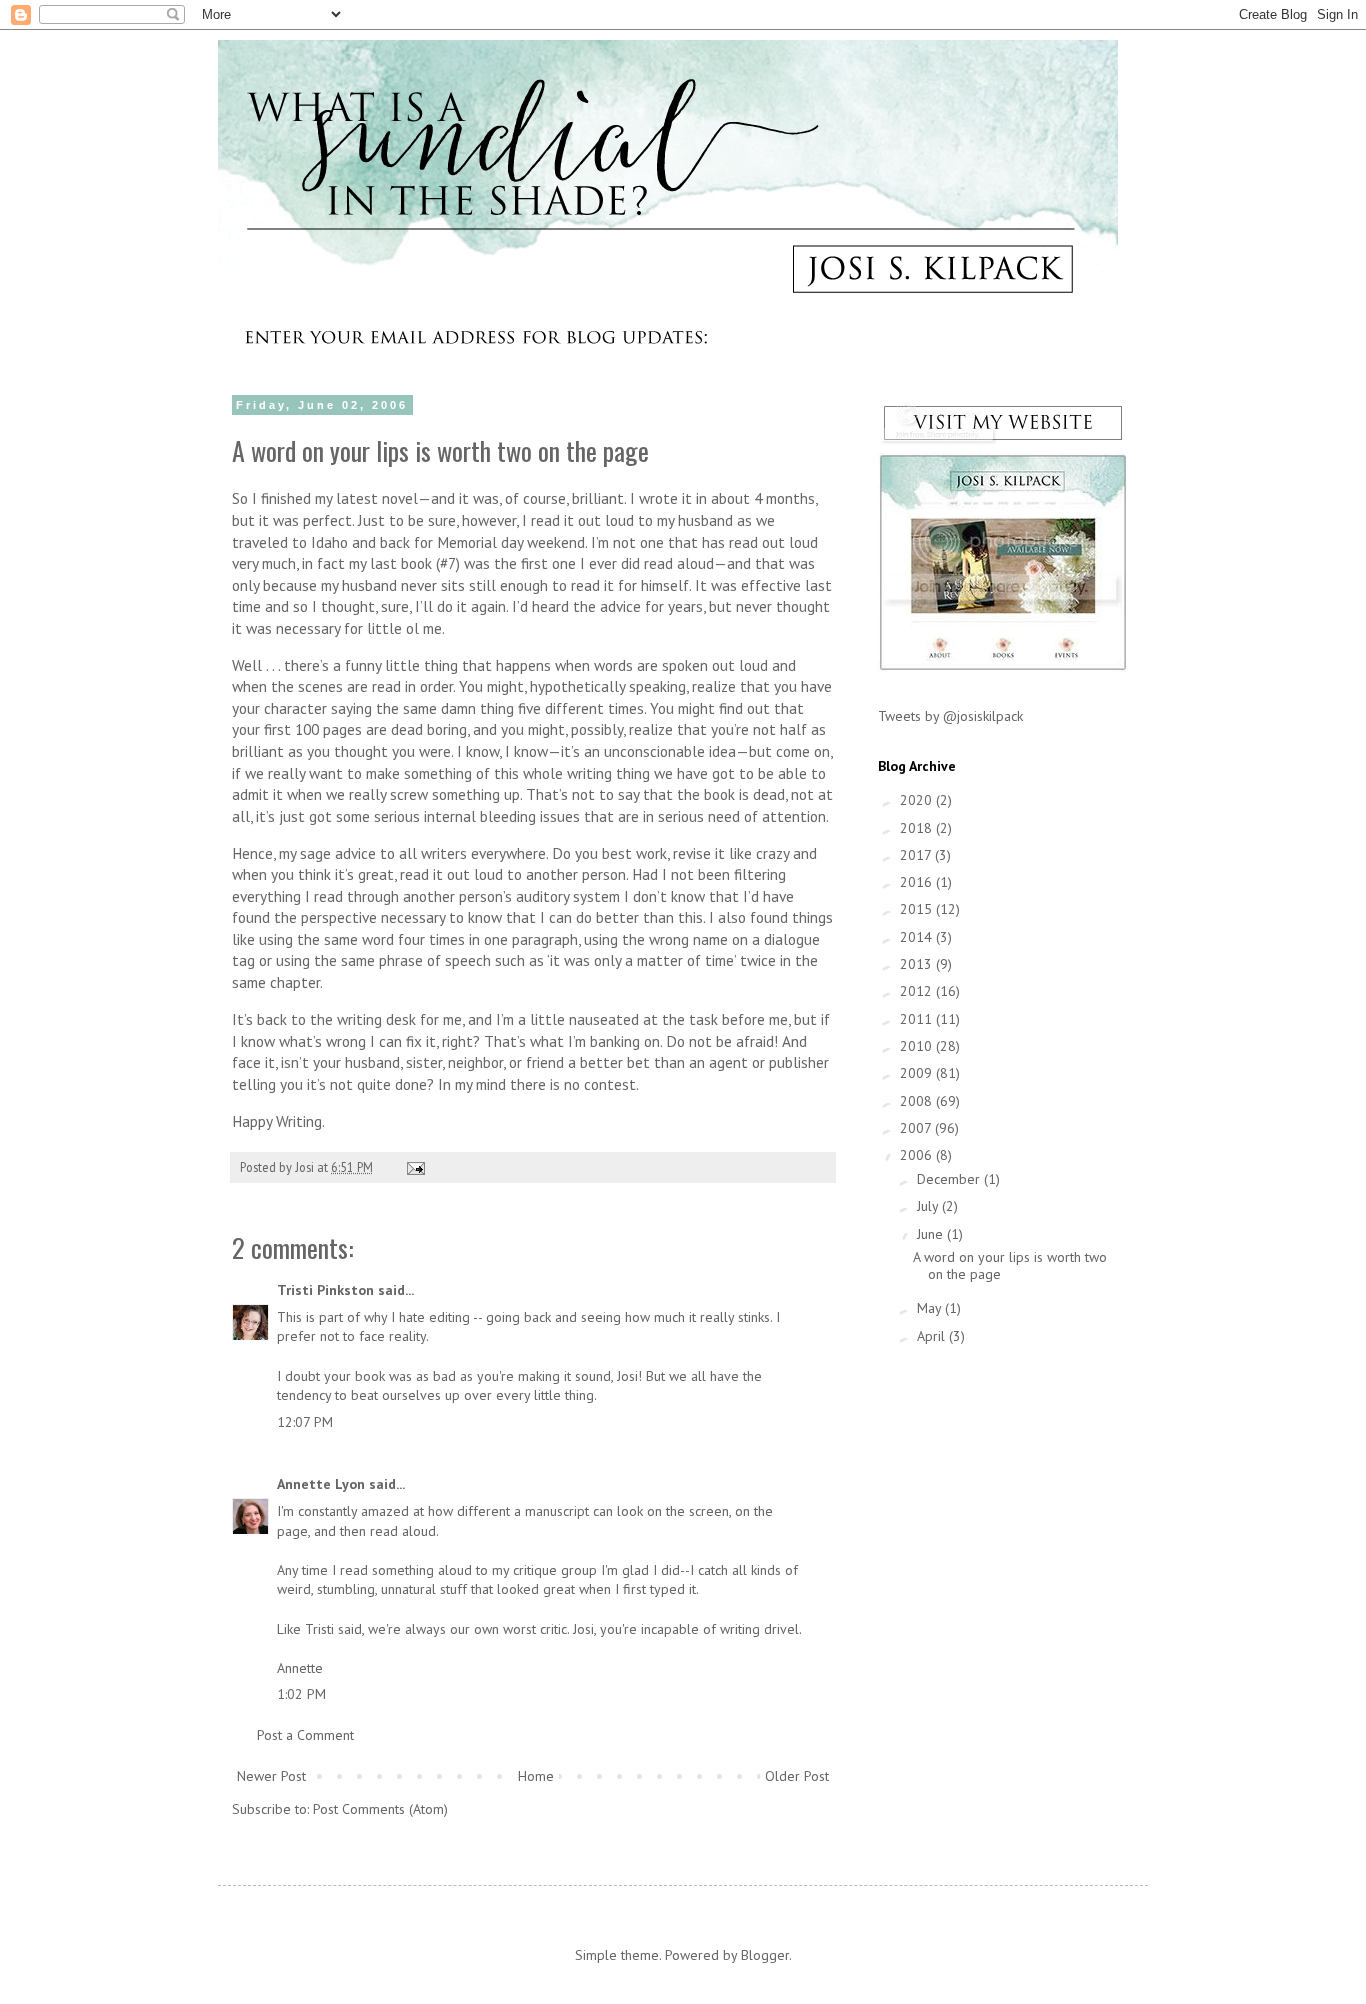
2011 (918, 1019)
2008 (918, 1101)
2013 (918, 964)
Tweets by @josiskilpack (950, 716)
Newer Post (271, 1776)
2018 (918, 828)
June (932, 1234)
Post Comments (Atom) (380, 1809)
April (933, 1336)
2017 (917, 855)
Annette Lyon (321, 1484)
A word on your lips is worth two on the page (1010, 1265)
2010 (918, 1046)
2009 (918, 1073)
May (931, 1308)
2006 (918, 1155)
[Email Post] (414, 1167)
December (950, 1179)
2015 (918, 909)
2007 (917, 1128)
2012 (918, 991)
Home (536, 1776)
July (929, 1206)
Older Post (797, 1776)
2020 (918, 800)
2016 (918, 882)
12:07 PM (305, 1422)
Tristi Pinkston (325, 1290)
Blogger (765, 1955)
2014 (918, 937)
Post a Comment (305, 1735)
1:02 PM (301, 1694)
